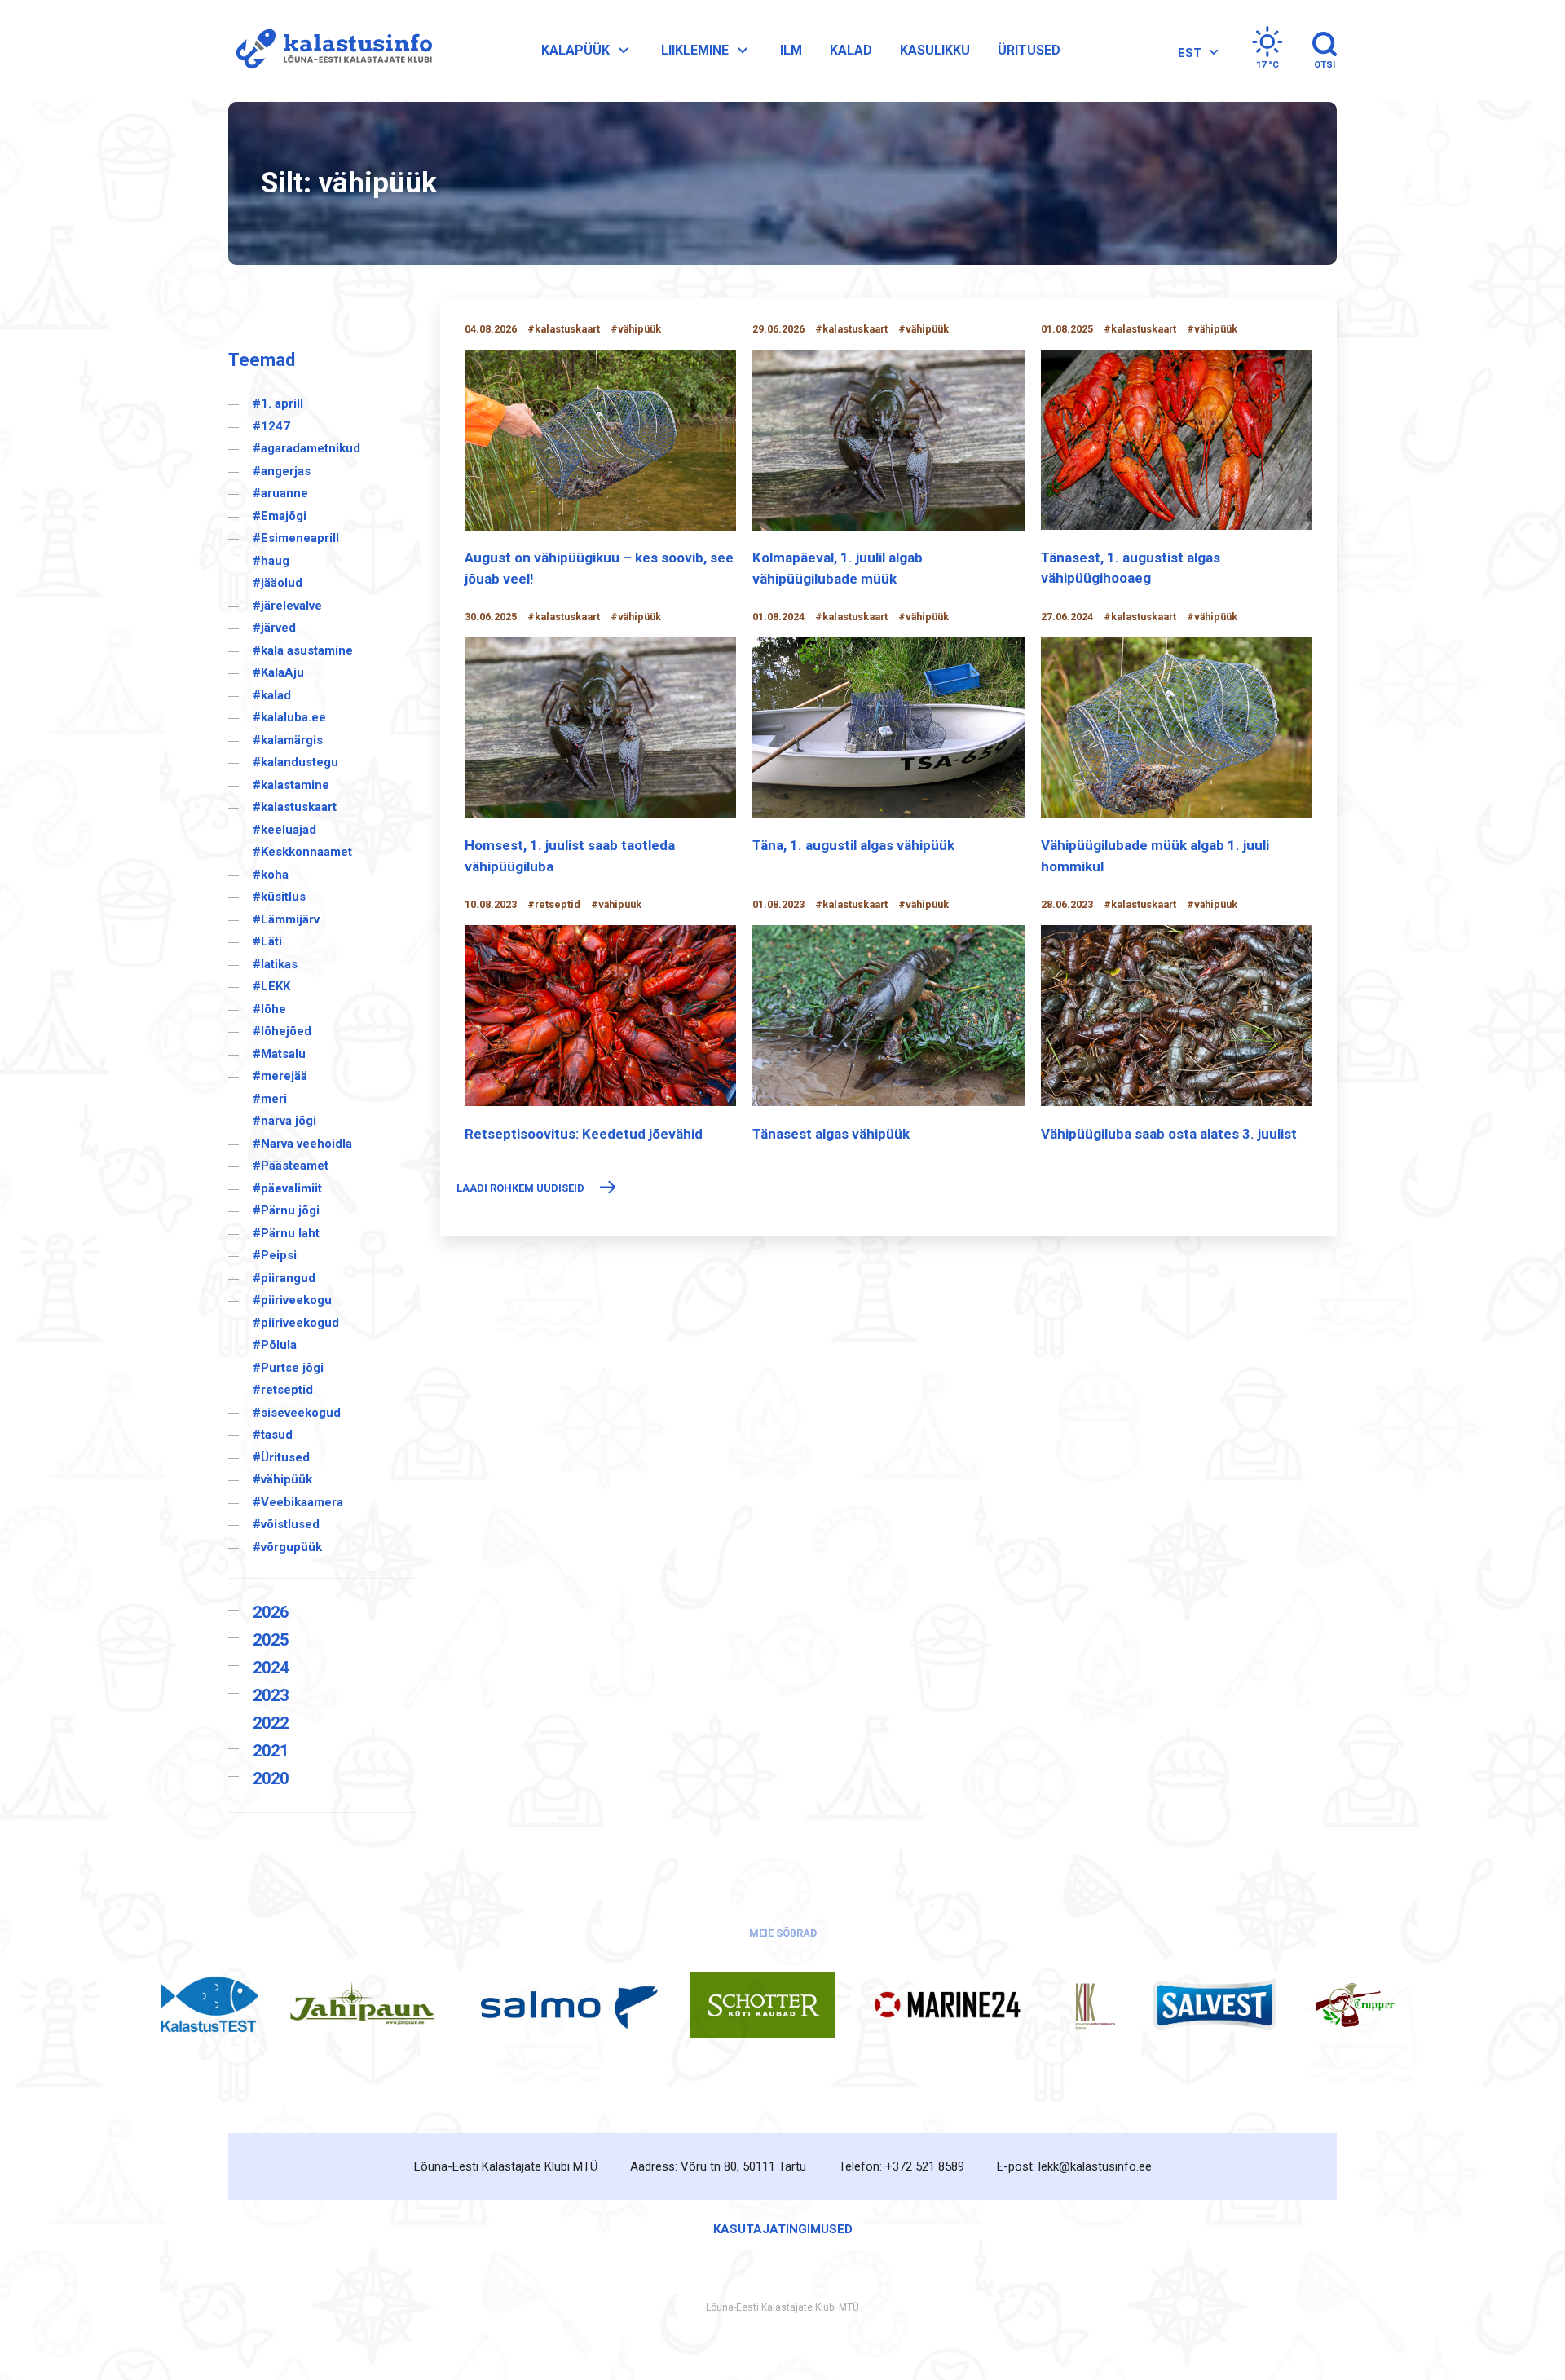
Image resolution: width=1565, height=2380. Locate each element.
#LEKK (271, 986)
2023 (271, 1695)
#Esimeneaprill (296, 538)
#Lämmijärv (286, 919)
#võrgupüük (287, 1547)
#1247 (271, 426)
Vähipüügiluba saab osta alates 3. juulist (1169, 1134)
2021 (271, 1751)
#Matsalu (279, 1054)
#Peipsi (275, 1255)
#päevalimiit (287, 1188)
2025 (271, 1640)
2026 (271, 1612)
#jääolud (278, 583)
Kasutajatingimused (783, 2229)
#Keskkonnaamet (302, 852)
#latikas (275, 964)
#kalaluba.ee (289, 717)
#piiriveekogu (292, 1300)
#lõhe (269, 1009)
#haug (271, 561)
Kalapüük (575, 50)
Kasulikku (935, 50)
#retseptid (283, 1390)
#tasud (273, 1435)
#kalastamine (291, 785)
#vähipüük (282, 1479)
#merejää (280, 1076)
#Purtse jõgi (288, 1368)
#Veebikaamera (298, 1502)
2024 (271, 1668)
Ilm (791, 50)
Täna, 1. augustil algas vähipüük (853, 845)
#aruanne (280, 493)
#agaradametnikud (306, 448)
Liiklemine (695, 50)
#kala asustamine (303, 650)
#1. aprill (278, 403)
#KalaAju (278, 672)
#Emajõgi (280, 516)
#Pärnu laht (286, 1233)
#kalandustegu (295, 762)
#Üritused (281, 1457)
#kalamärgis (288, 740)
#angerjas (282, 471)
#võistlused (286, 1524)
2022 (271, 1723)
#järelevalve (287, 606)
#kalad (272, 695)
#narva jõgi (284, 1121)
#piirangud (284, 1278)
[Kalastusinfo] (330, 50)
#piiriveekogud (296, 1323)
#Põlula (275, 1345)
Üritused (1029, 50)
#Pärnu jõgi (286, 1210)
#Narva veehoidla (302, 1144)
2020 (271, 1778)
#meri (270, 1099)
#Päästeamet (291, 1166)
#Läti (267, 941)
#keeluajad (284, 830)
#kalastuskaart (295, 807)
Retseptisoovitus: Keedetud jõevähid (584, 1134)
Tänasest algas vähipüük (831, 1134)
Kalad (851, 50)
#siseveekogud (297, 1413)
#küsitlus (279, 897)
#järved (274, 628)
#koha (271, 875)
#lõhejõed (282, 1031)
